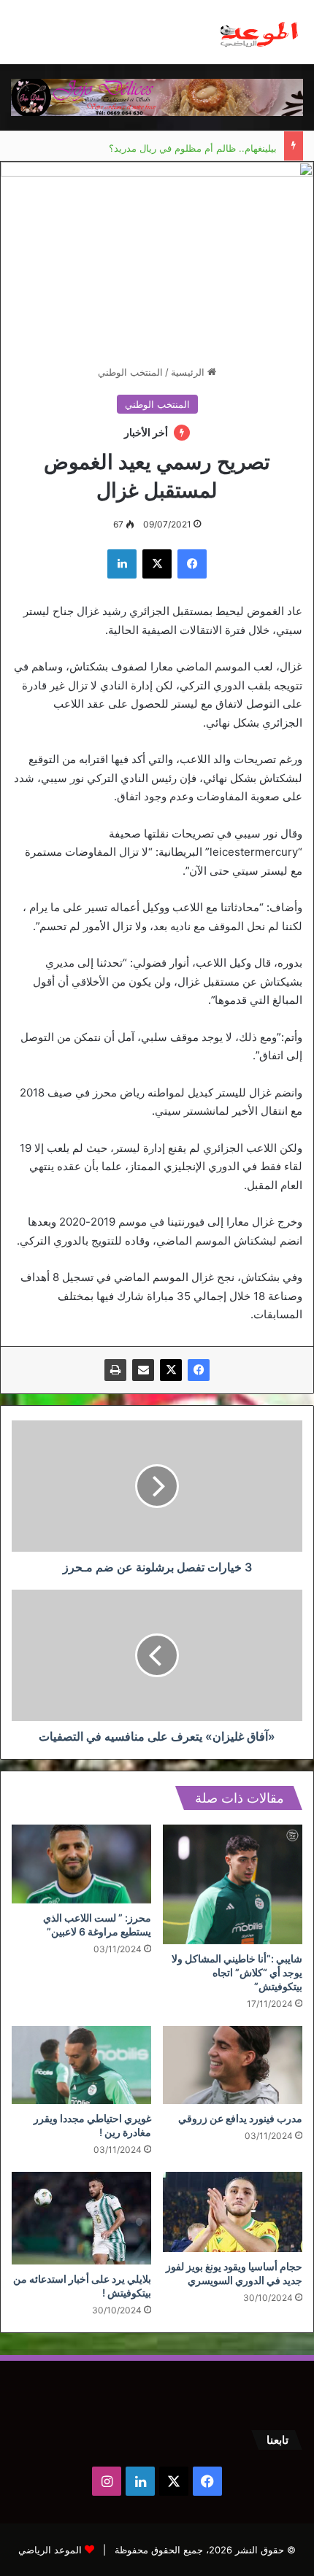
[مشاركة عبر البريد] (143, 1370)
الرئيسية (189, 372)
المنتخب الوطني (130, 372)
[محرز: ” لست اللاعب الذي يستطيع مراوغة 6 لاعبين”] (81, 1864)
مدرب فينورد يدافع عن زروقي (240, 2118)
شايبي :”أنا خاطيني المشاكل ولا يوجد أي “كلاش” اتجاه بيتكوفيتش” (237, 1972)
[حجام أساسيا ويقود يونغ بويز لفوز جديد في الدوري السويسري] (233, 2212)
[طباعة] (115, 1370)
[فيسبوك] (199, 1370)
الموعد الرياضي (50, 2550)
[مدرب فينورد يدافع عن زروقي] (233, 2065)
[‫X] (171, 1370)
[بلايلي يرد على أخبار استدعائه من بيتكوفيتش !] (81, 2218)
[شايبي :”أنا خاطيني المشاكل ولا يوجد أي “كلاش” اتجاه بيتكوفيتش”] (233, 1884)
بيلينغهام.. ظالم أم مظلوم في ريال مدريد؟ (193, 146)
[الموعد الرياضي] (259, 32)
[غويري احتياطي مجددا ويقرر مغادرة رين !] (81, 2065)
